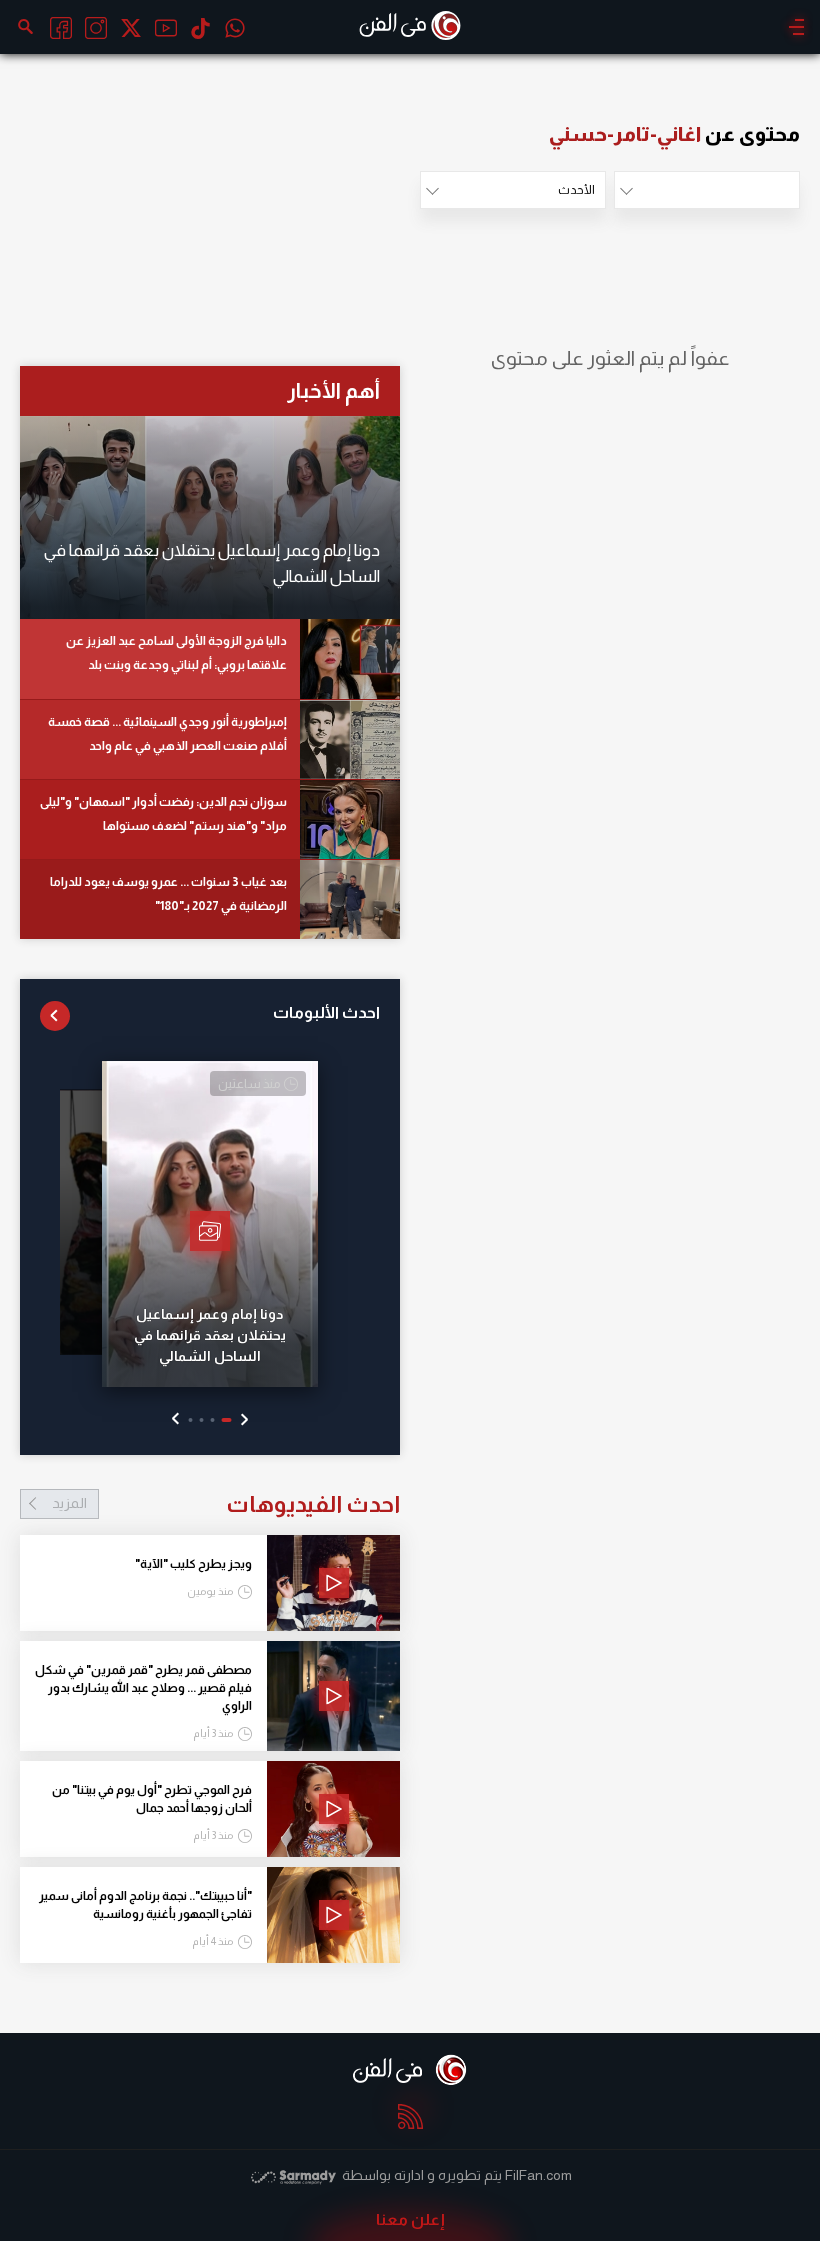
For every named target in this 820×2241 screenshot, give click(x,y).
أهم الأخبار (333, 390)
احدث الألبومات (326, 1012)
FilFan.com (538, 2175)
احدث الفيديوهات (226, 1504)
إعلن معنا (410, 2219)
